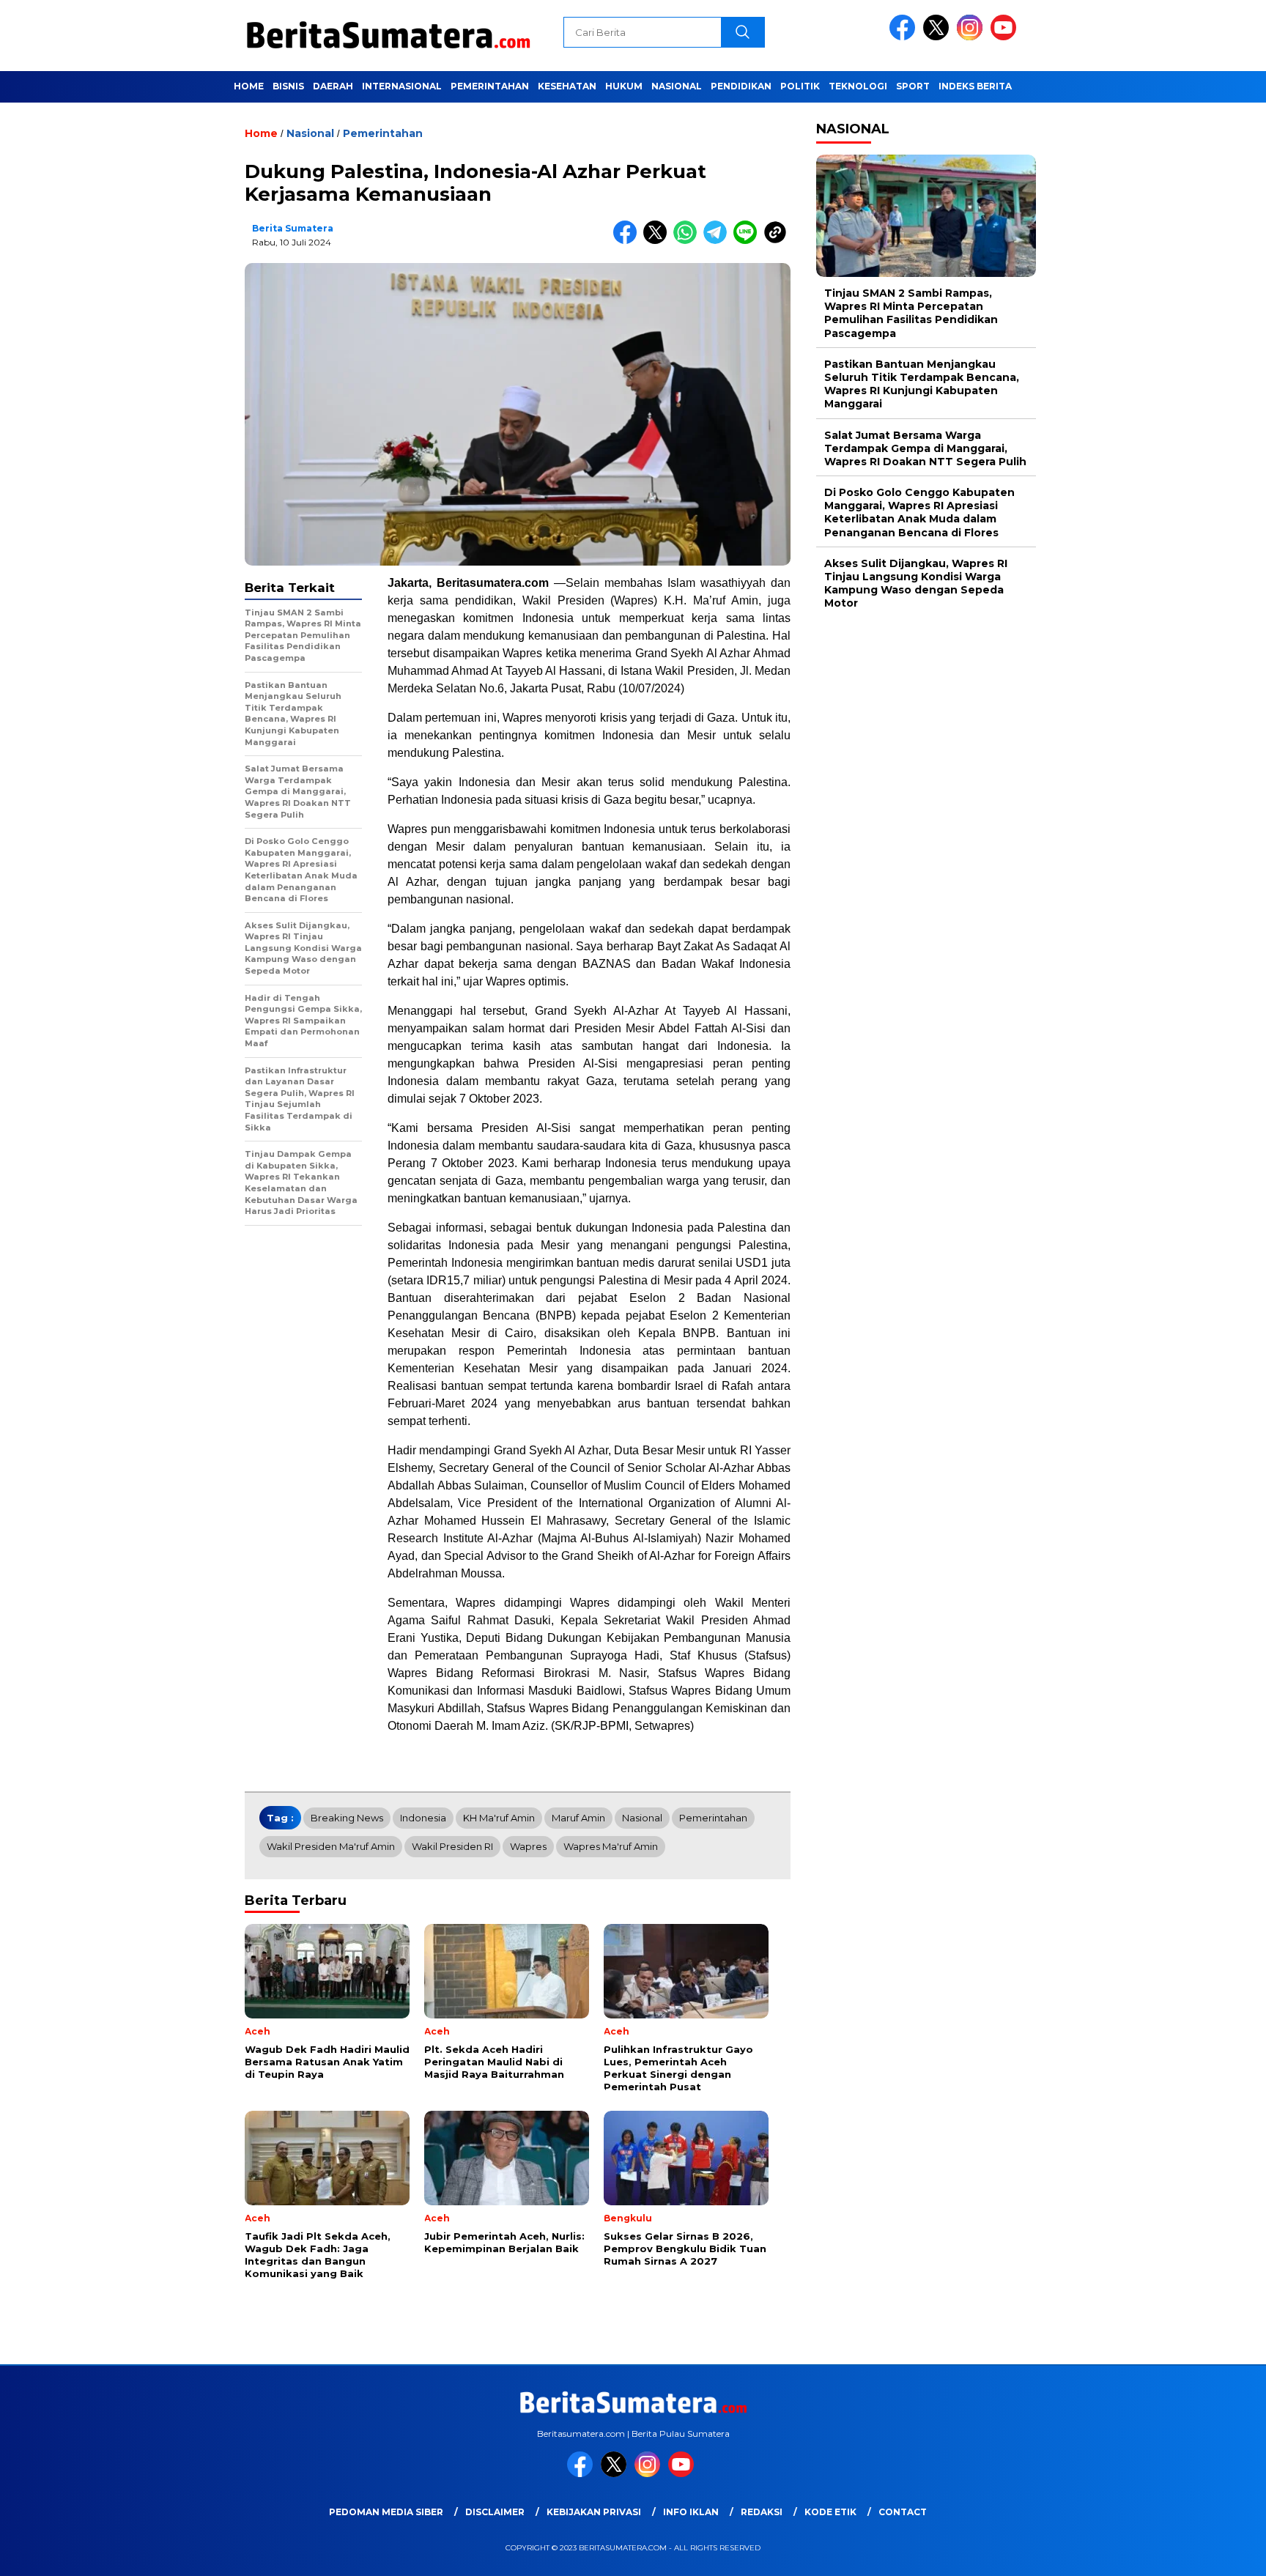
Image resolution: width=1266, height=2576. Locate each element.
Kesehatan (567, 86)
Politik (800, 86)
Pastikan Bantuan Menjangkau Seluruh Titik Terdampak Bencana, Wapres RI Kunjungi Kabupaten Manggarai (922, 384)
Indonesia (423, 1818)
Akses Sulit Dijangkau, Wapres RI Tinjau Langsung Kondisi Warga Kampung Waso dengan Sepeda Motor (916, 584)
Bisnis (288, 86)
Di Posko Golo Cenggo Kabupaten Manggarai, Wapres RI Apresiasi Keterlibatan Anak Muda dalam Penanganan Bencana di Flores (919, 512)
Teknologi (858, 86)
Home (249, 86)
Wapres (528, 1846)
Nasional (677, 86)
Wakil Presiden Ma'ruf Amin (331, 1846)
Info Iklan (691, 2512)
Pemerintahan (490, 86)
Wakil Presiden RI (452, 1846)
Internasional (402, 86)
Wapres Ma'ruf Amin (611, 1846)
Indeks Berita (975, 86)
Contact (903, 2512)
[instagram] (972, 37)
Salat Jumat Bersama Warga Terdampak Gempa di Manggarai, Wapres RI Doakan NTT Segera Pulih (925, 448)
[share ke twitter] (658, 241)
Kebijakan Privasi (594, 2512)
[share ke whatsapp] (688, 241)
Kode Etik (830, 2512)
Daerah (333, 86)
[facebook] (905, 37)
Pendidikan (741, 86)
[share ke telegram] (718, 241)
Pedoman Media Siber (386, 2512)
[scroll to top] (1216, 2553)
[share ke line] (748, 241)
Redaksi (762, 2512)
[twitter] (939, 37)
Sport (913, 86)
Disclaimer (495, 2512)
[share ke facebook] (628, 241)
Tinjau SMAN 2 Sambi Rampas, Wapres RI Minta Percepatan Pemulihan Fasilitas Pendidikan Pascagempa (911, 313)
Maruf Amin (578, 1818)
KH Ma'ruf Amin (499, 1818)
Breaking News (347, 1818)
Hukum (624, 86)
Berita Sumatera (293, 228)
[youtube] (1006, 37)
